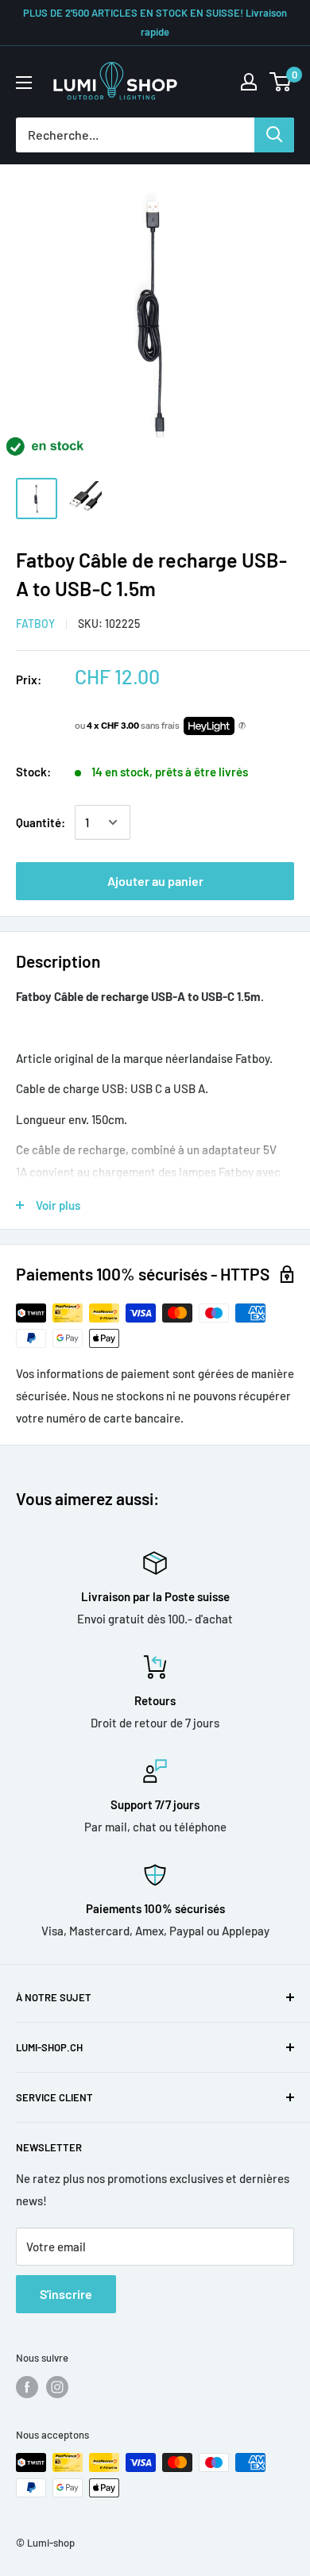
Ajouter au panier (155, 881)
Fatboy (35, 624)
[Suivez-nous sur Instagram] (57, 2387)
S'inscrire (66, 2294)
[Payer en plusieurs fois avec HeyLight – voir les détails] (242, 726)
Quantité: (41, 822)
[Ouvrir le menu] (24, 83)
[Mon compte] (249, 82)
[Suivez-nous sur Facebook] (27, 2387)
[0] (281, 82)
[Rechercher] (274, 135)
